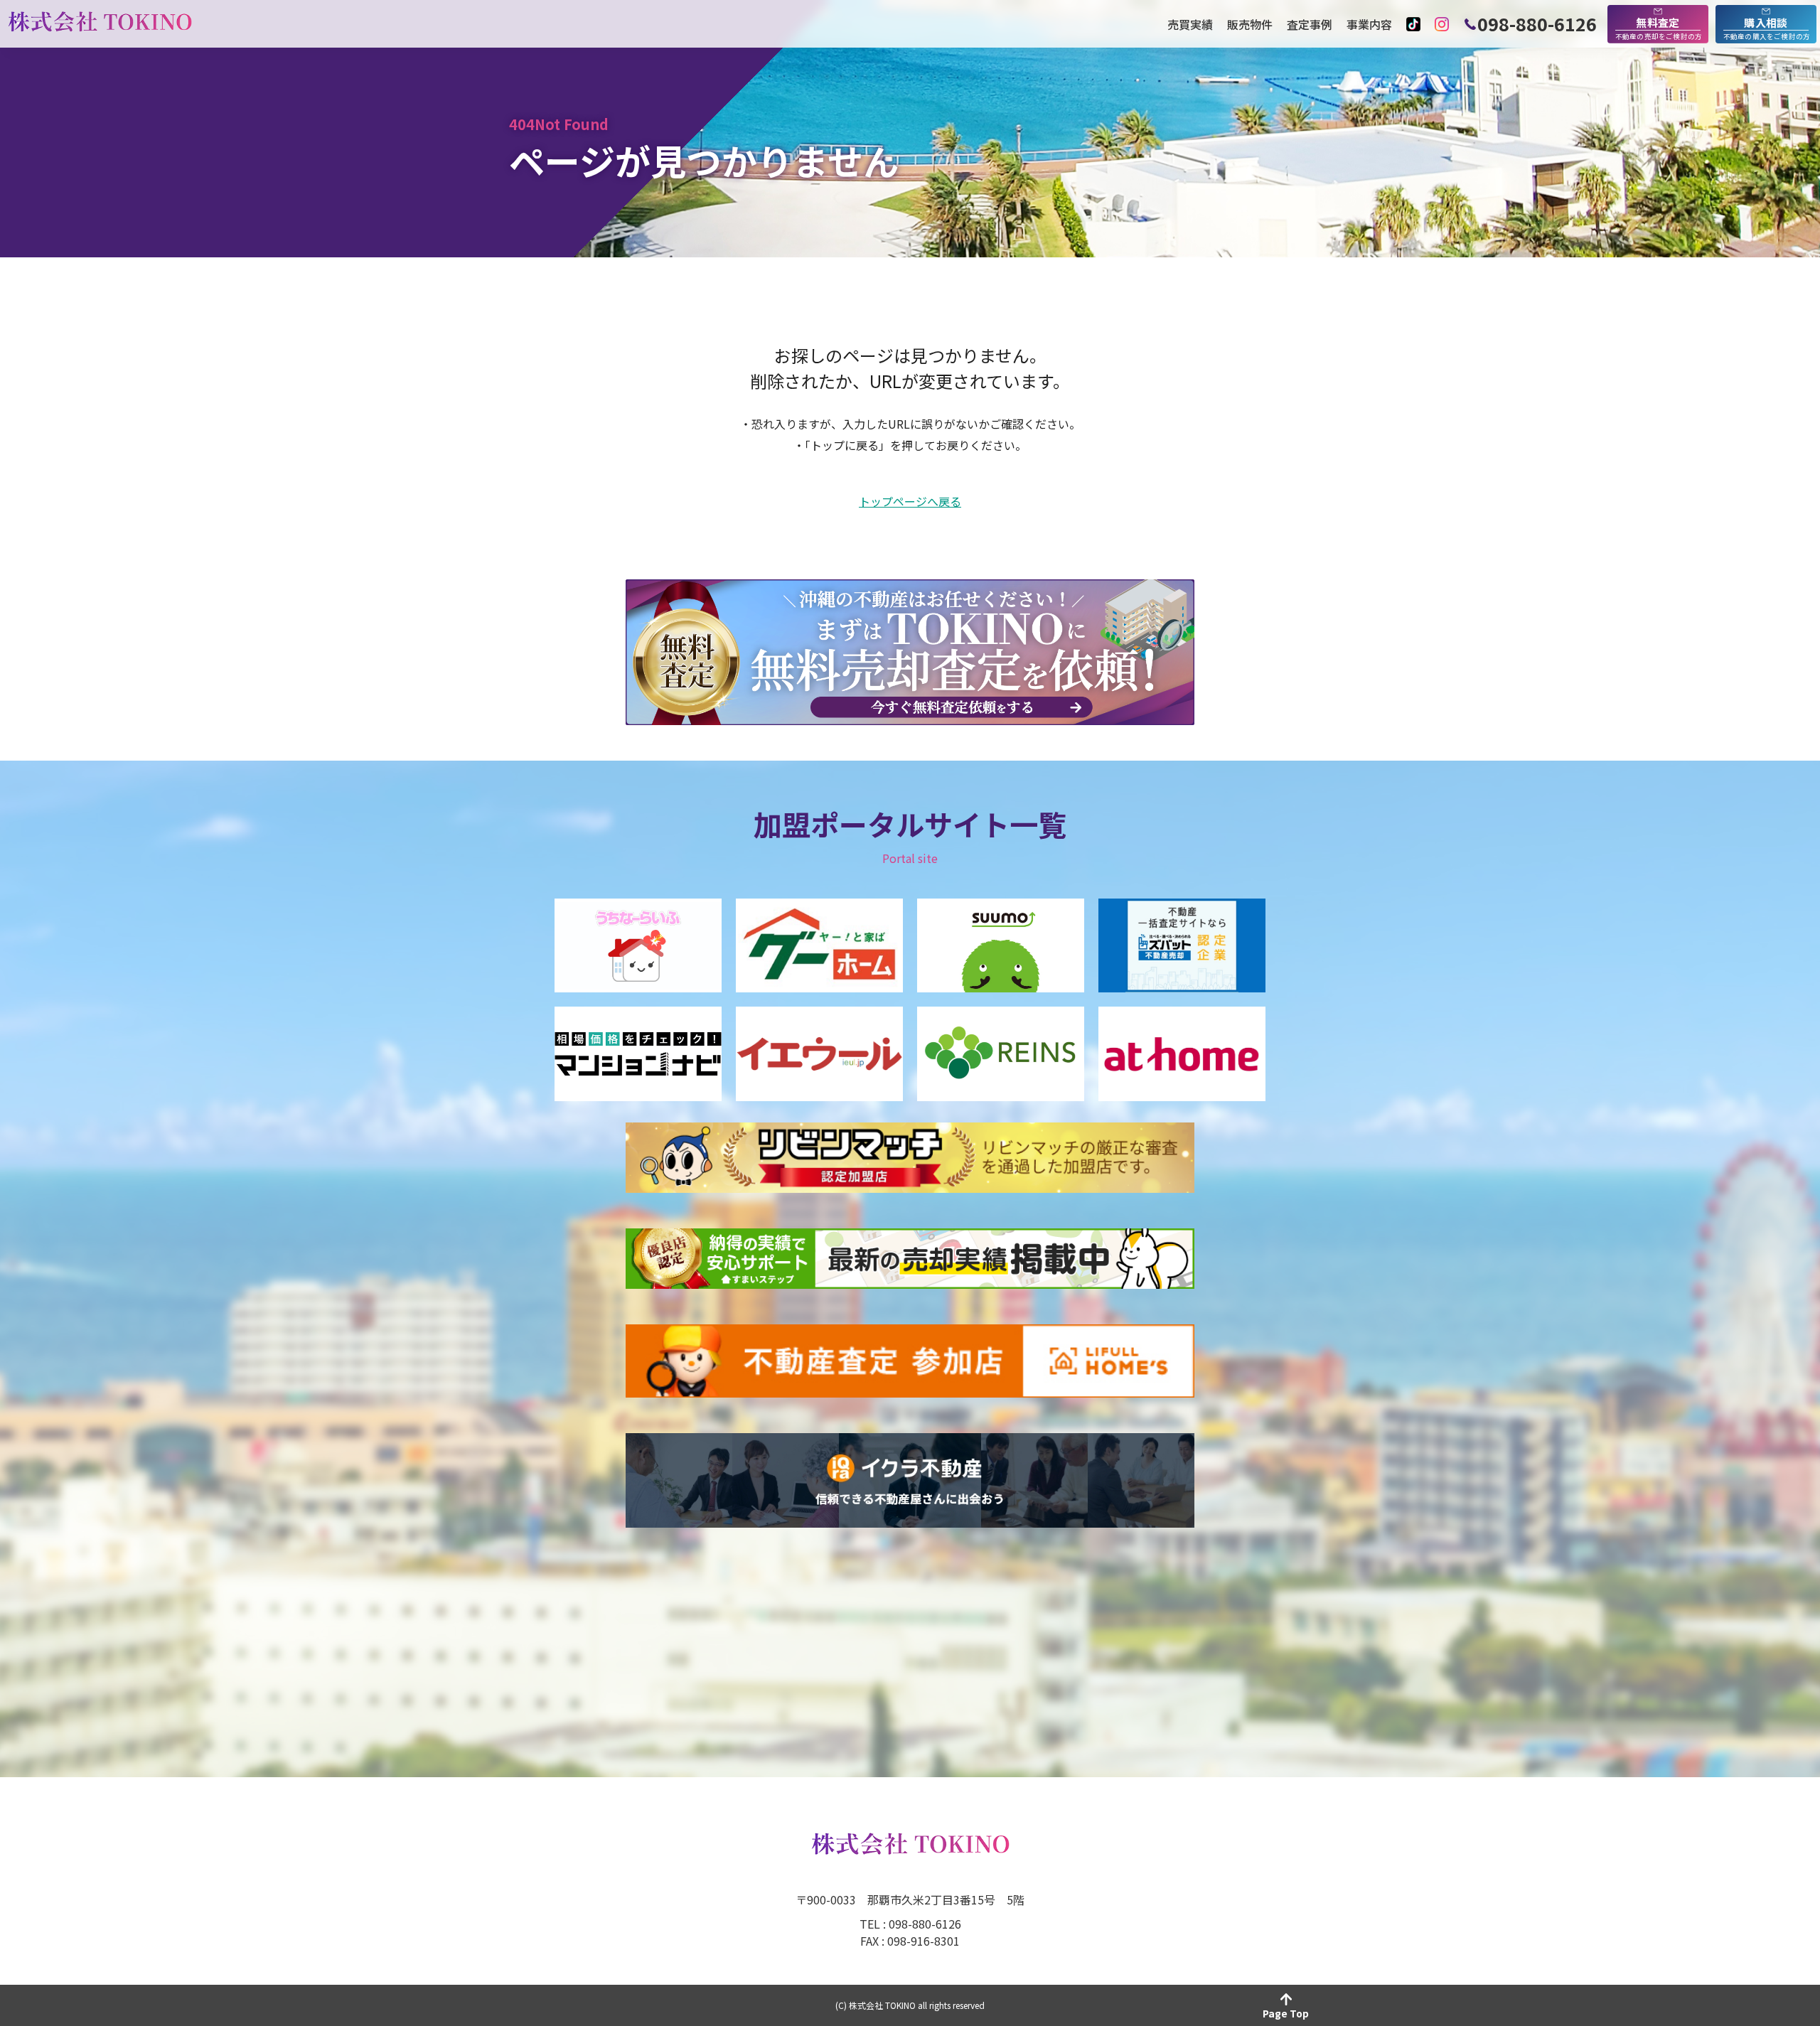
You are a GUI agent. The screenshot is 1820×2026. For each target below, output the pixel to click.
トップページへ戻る (910, 502)
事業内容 (1369, 24)
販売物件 (1250, 24)
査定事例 (1310, 24)
